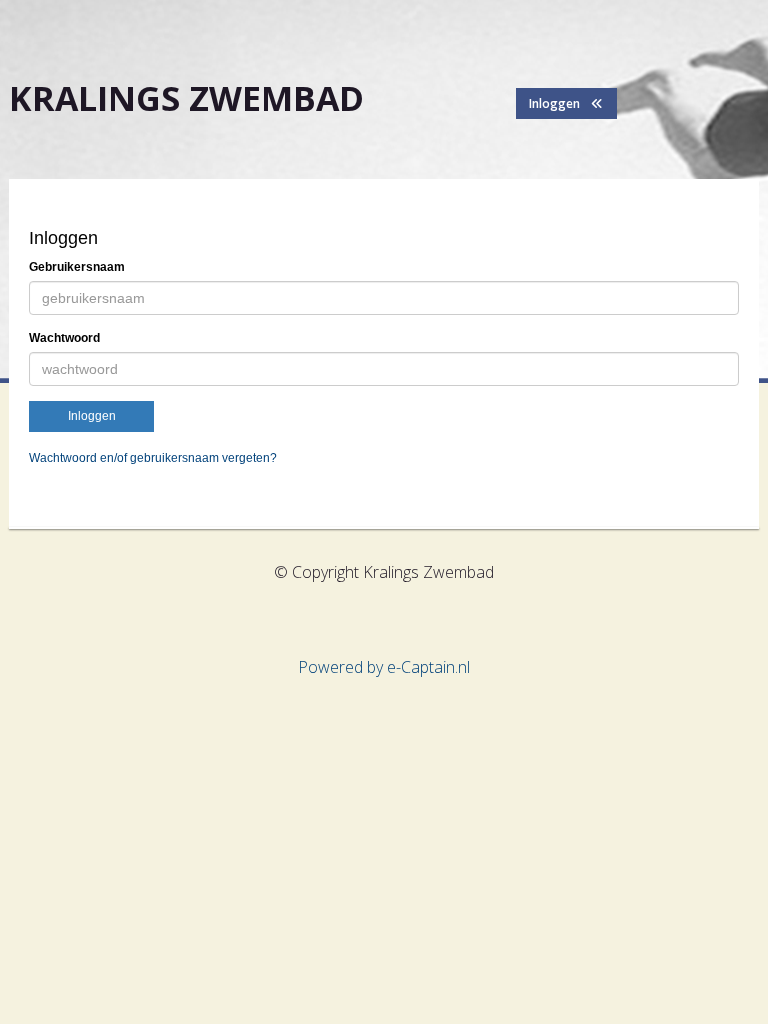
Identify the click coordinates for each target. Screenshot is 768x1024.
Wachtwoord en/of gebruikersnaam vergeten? (153, 458)
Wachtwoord (64, 338)
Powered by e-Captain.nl (384, 667)
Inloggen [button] (559, 103)
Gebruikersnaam (77, 267)
